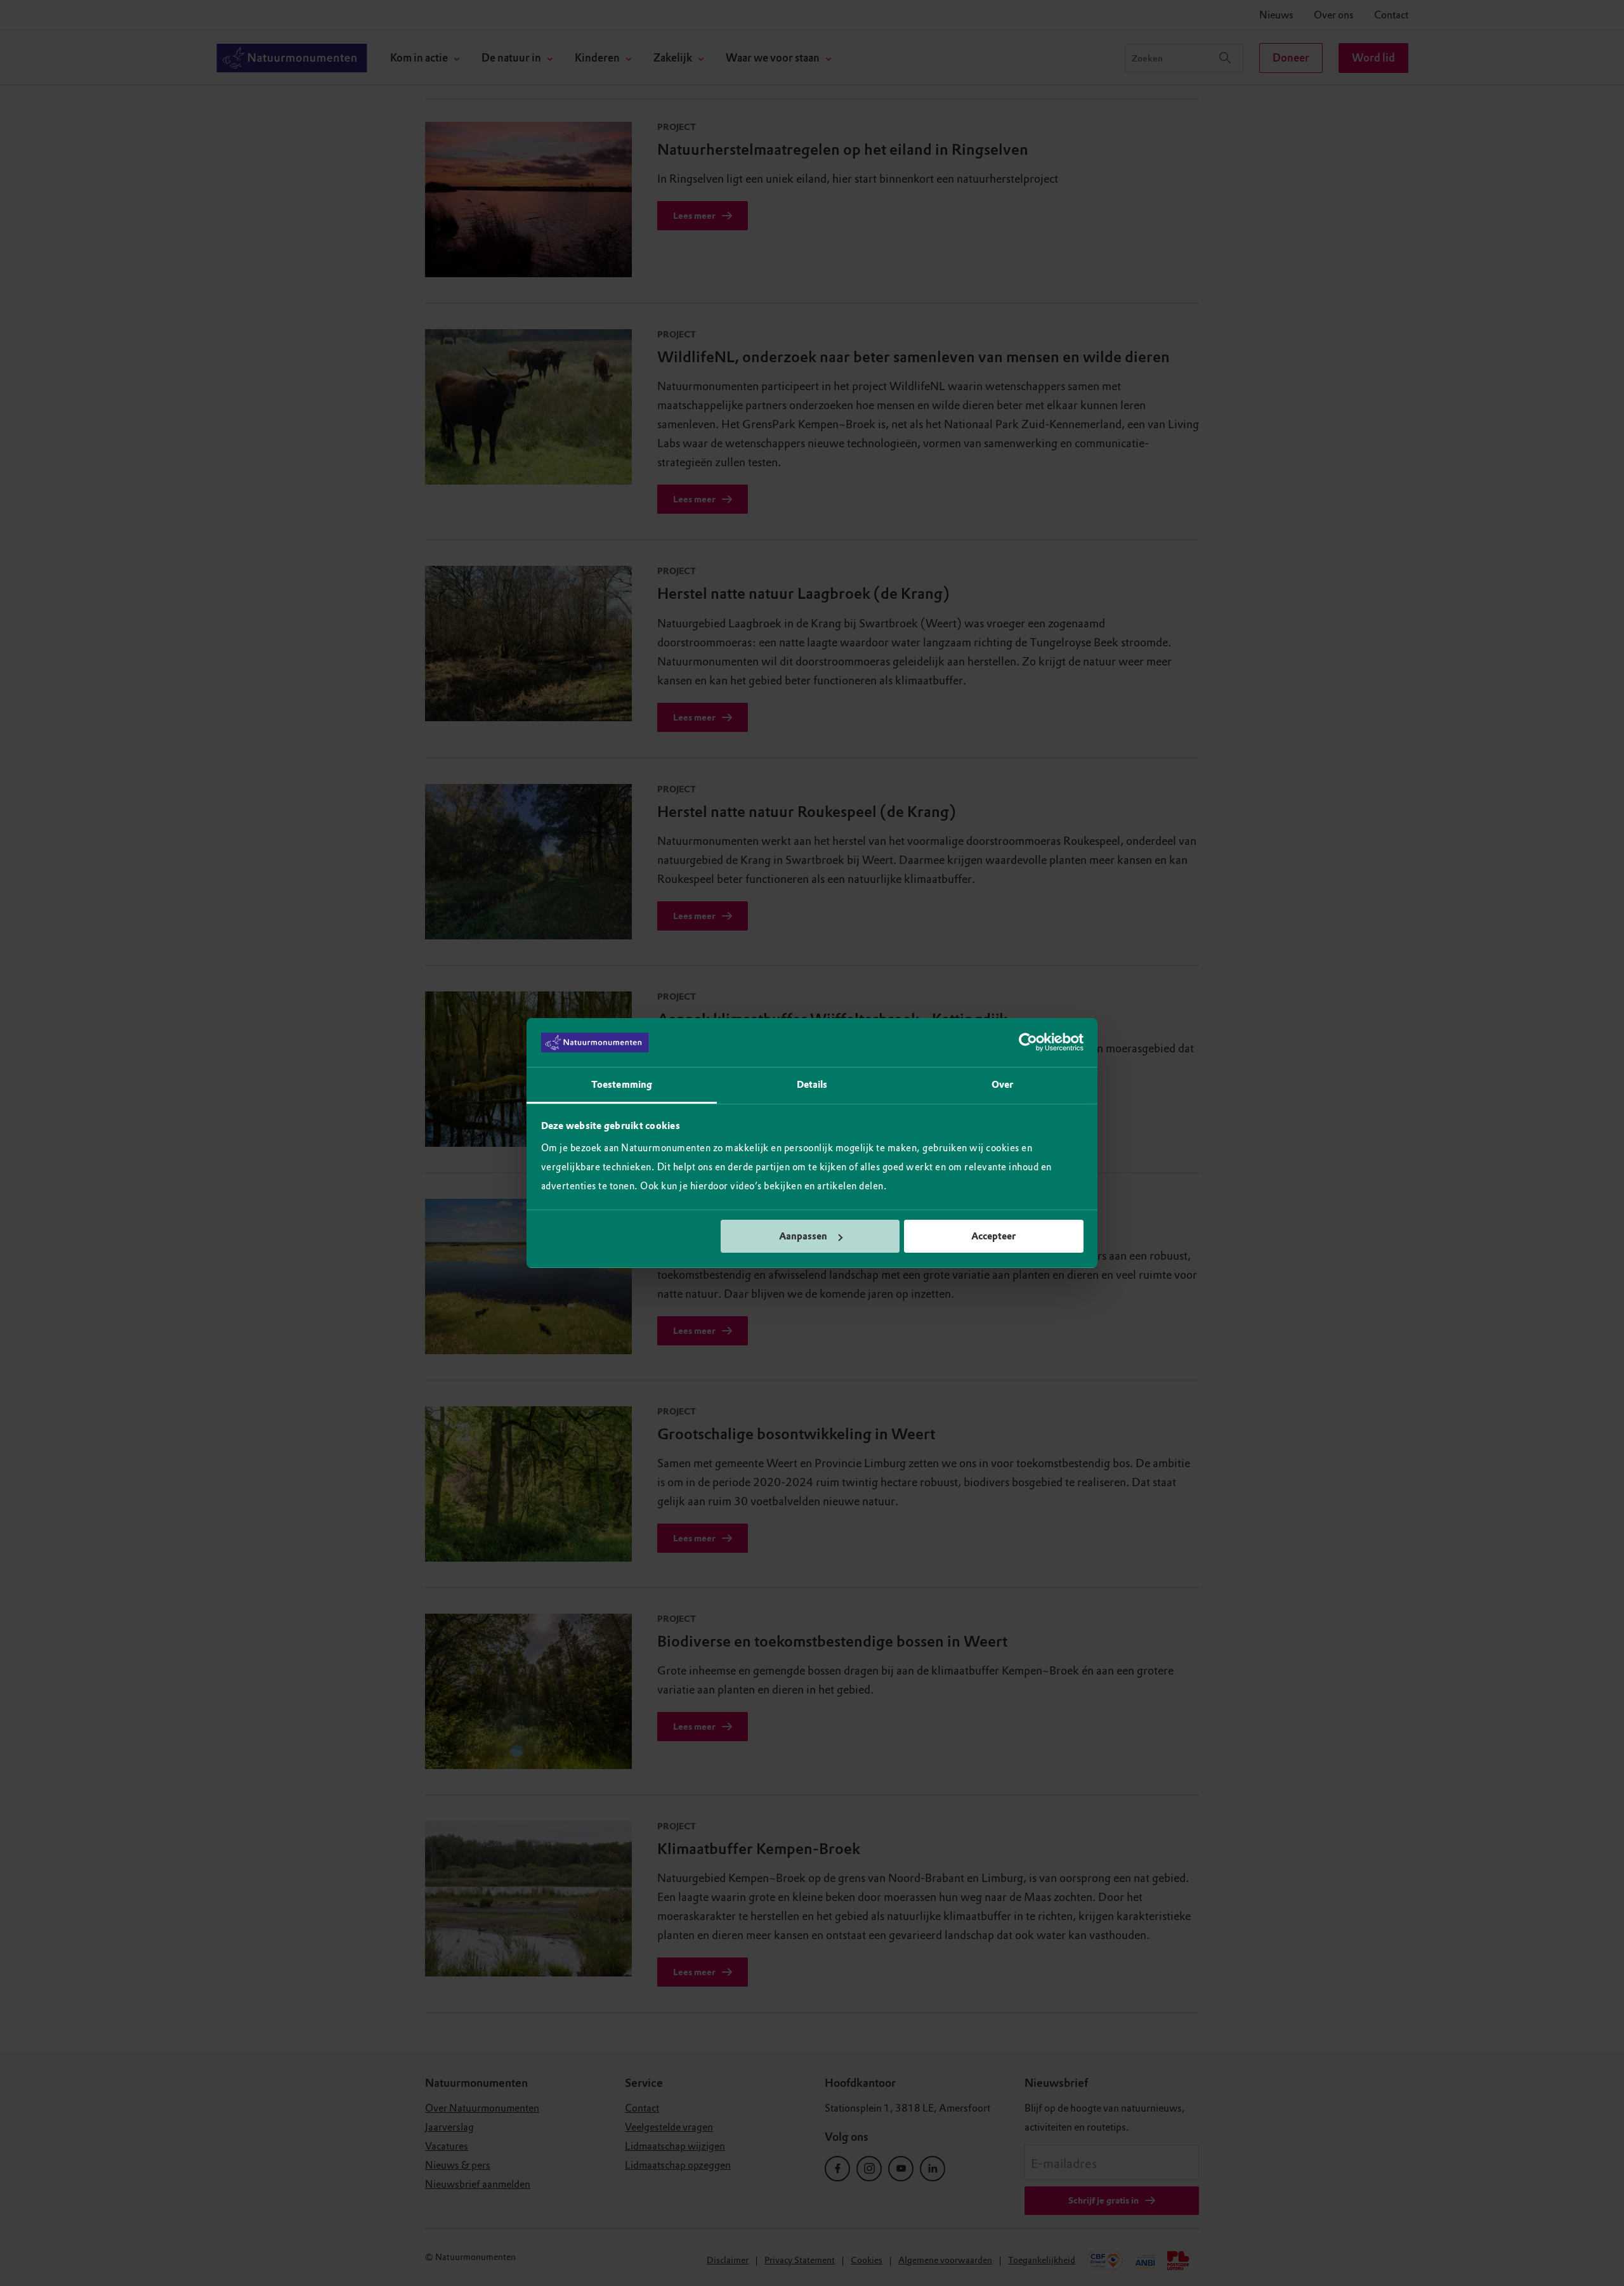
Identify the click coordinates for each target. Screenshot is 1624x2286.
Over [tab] (1002, 1085)
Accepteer (993, 1236)
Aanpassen (803, 1236)
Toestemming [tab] (622, 1085)
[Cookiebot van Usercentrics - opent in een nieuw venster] (1028, 1043)
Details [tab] (812, 1085)
